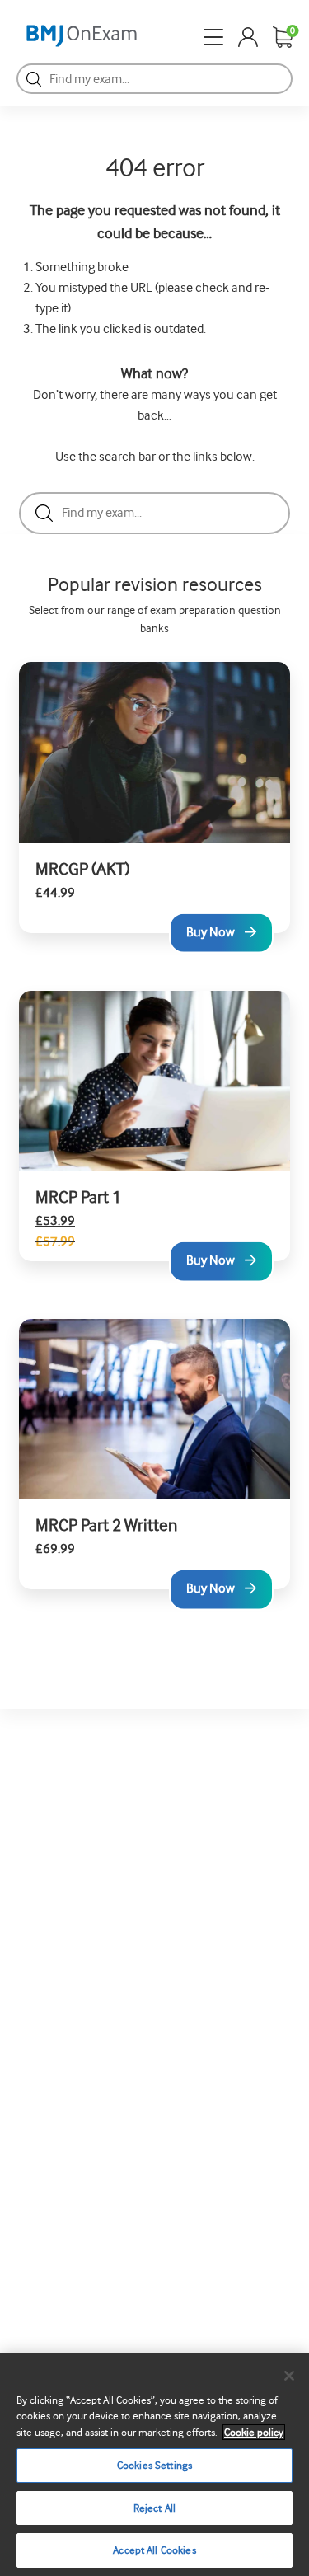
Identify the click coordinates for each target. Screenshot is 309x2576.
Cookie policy (254, 2432)
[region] (154, 2464)
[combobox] (154, 79)
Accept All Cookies (154, 2550)
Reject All (154, 2508)
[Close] (289, 2376)
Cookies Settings (154, 2465)
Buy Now (211, 931)
